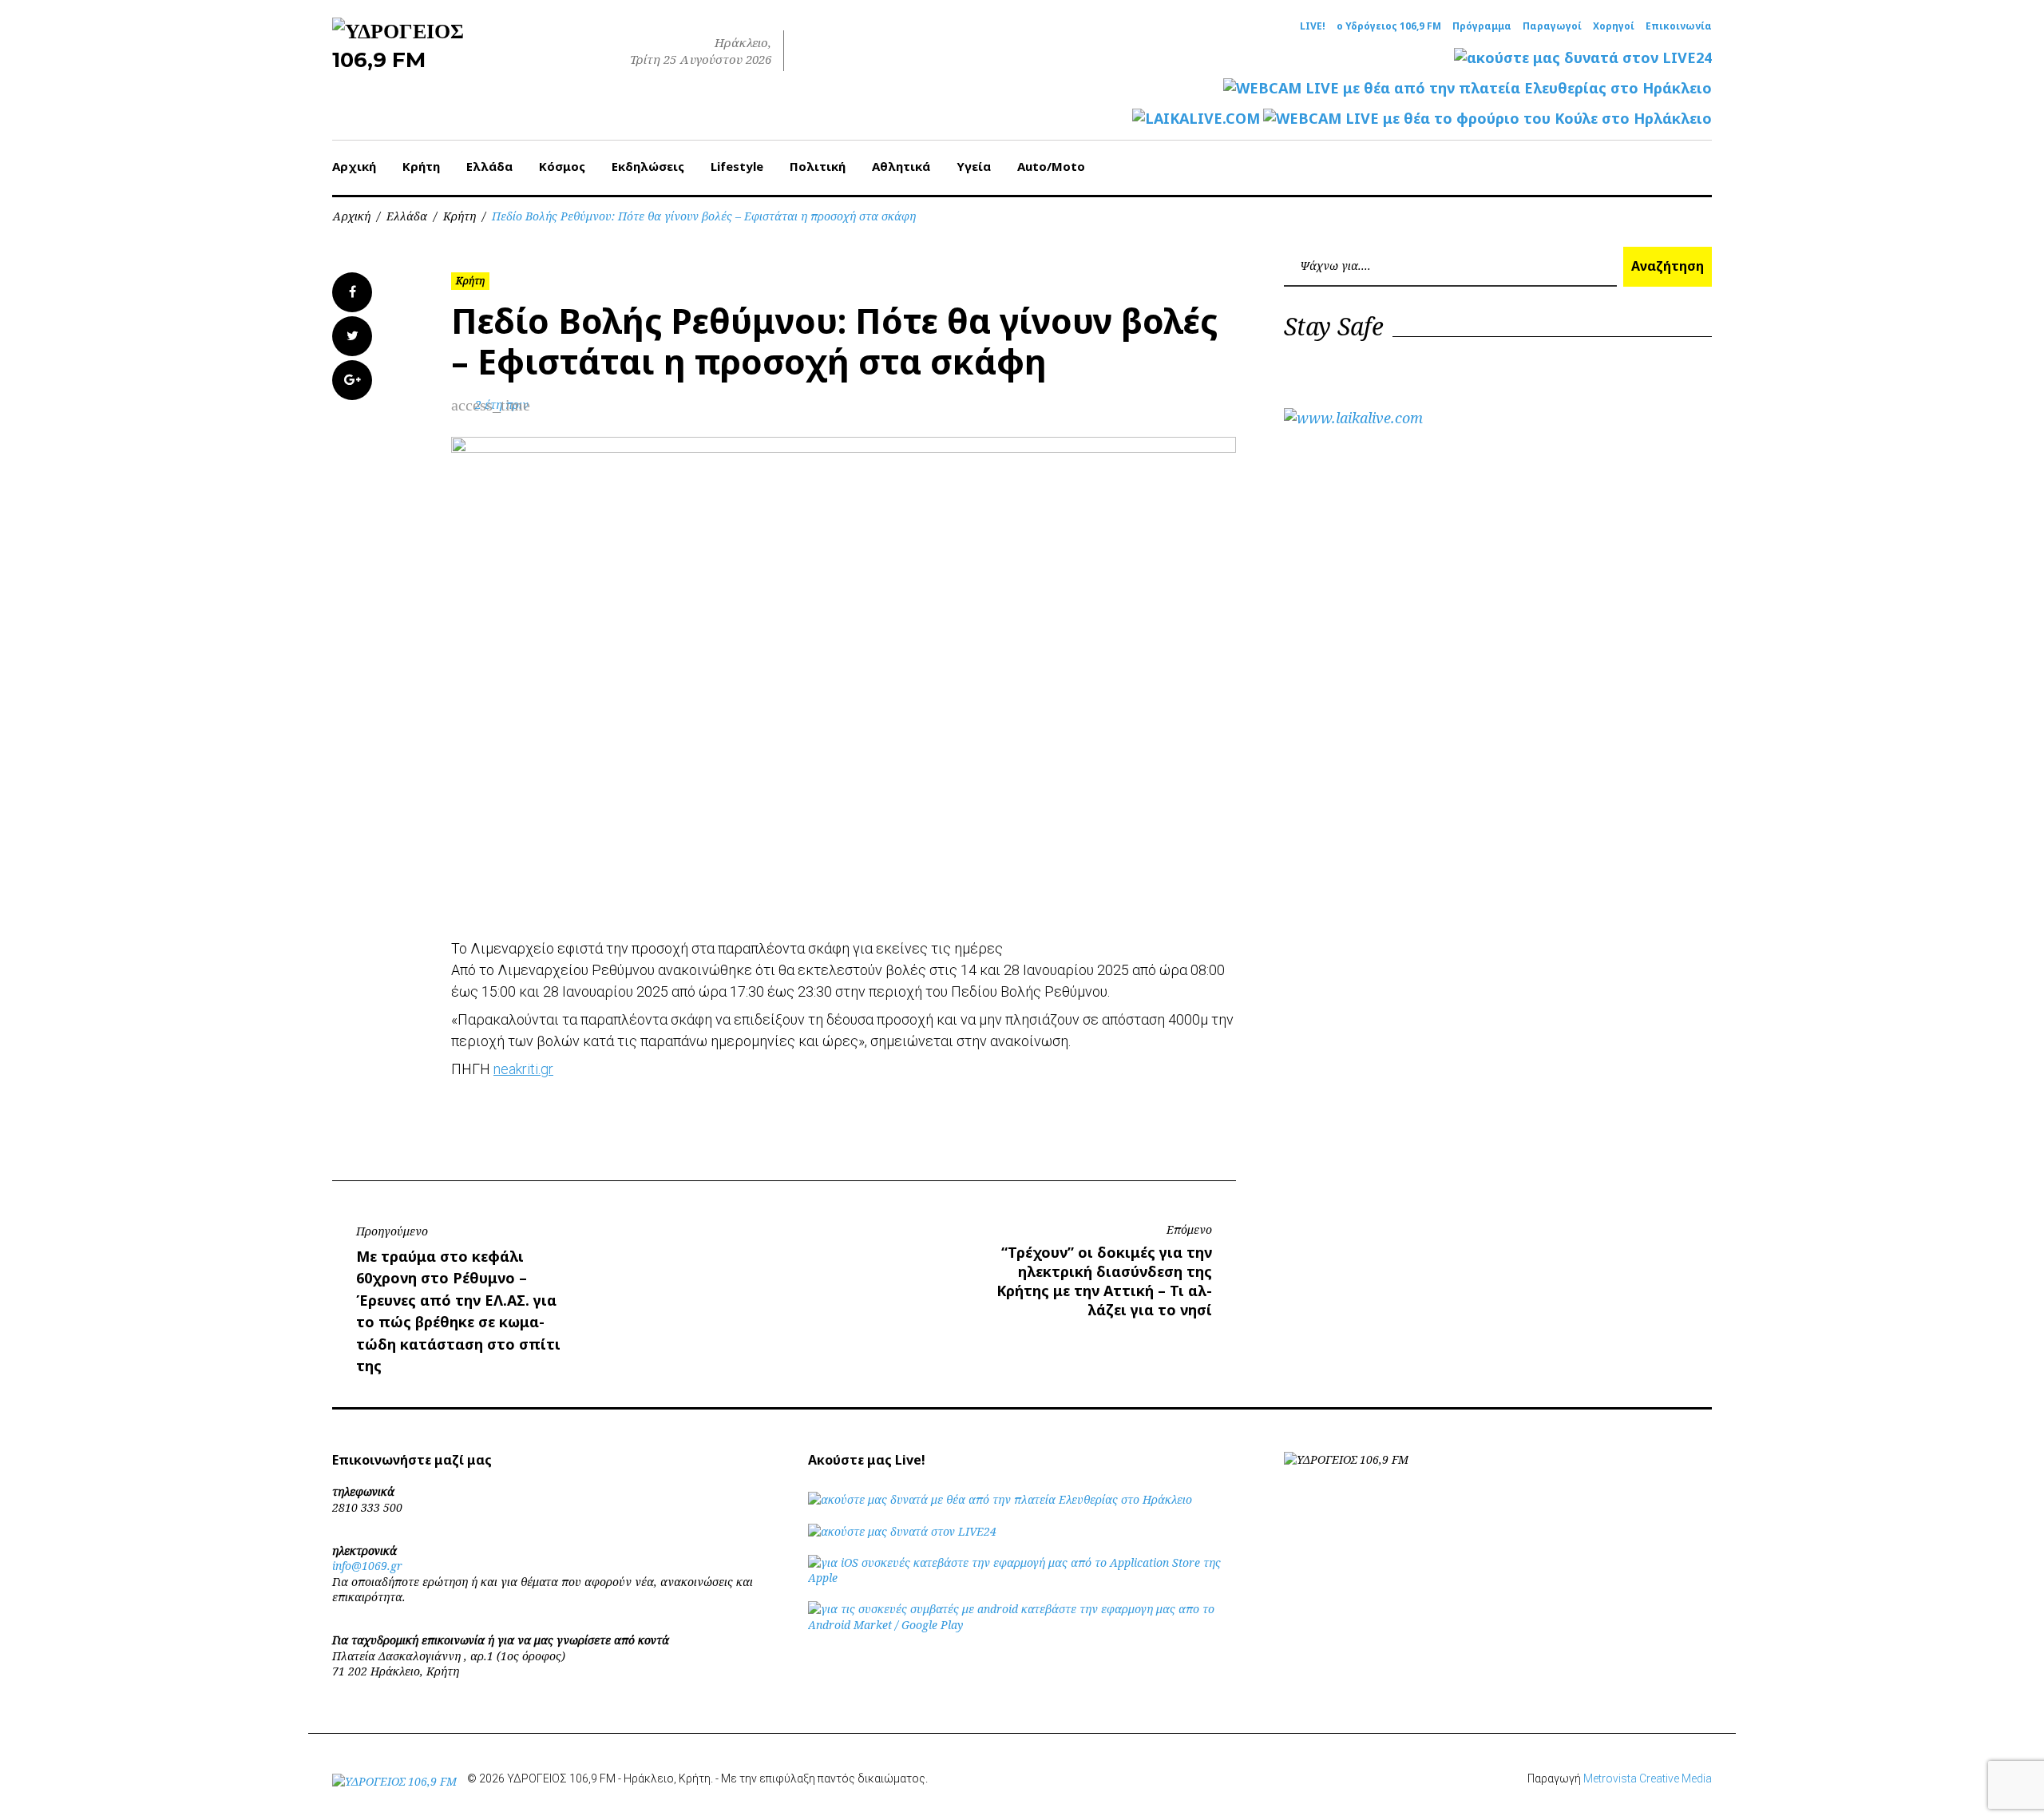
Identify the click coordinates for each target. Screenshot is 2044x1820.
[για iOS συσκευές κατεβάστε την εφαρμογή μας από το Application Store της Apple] (1022, 1578)
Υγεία (974, 166)
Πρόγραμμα (1482, 26)
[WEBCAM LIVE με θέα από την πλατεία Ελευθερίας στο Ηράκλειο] (1468, 88)
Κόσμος (562, 166)
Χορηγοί (1614, 26)
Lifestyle (737, 166)
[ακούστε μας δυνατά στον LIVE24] (1583, 58)
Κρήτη (421, 166)
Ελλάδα (489, 166)
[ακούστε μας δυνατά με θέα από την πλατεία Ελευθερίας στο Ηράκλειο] (1000, 1499)
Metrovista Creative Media (1648, 1778)
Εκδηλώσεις (648, 166)
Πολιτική (818, 166)
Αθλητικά (901, 166)
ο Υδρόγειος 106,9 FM (1389, 26)
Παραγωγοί (1552, 26)
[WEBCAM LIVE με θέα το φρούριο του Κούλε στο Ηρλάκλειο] (1487, 119)
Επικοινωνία (1679, 26)
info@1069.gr (367, 1566)
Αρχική (354, 166)
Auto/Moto (1051, 166)
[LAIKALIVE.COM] (1196, 119)
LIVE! (1313, 26)
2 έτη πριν (502, 404)
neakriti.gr (523, 1069)
